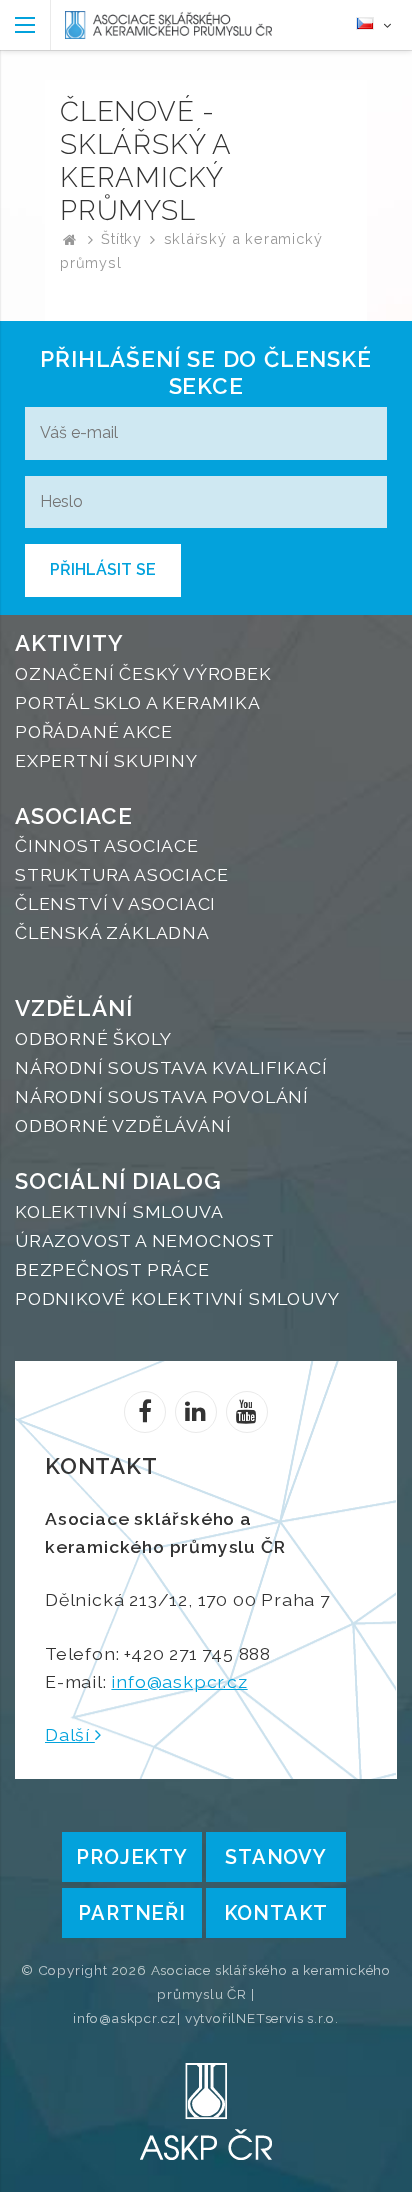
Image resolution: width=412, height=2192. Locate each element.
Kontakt (276, 1913)
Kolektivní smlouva (119, 1211)
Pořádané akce (93, 731)
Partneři (131, 1913)
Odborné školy (93, 1038)
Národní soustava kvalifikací (171, 1067)
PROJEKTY (131, 1857)
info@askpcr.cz (179, 1681)
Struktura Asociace (121, 874)
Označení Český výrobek (143, 673)
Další (70, 1734)
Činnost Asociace (107, 845)
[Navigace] (25, 25)
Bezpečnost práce (112, 1269)
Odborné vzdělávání (123, 1125)
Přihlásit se (103, 569)
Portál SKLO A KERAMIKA (138, 702)
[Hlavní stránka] (70, 238)
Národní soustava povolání (162, 1096)
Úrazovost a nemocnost (145, 1240)
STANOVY (276, 1857)
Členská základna (112, 932)
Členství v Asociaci (115, 903)
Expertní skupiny (106, 760)
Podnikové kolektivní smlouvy (177, 1298)
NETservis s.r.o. (287, 2018)
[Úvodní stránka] (168, 24)
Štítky (121, 238)
